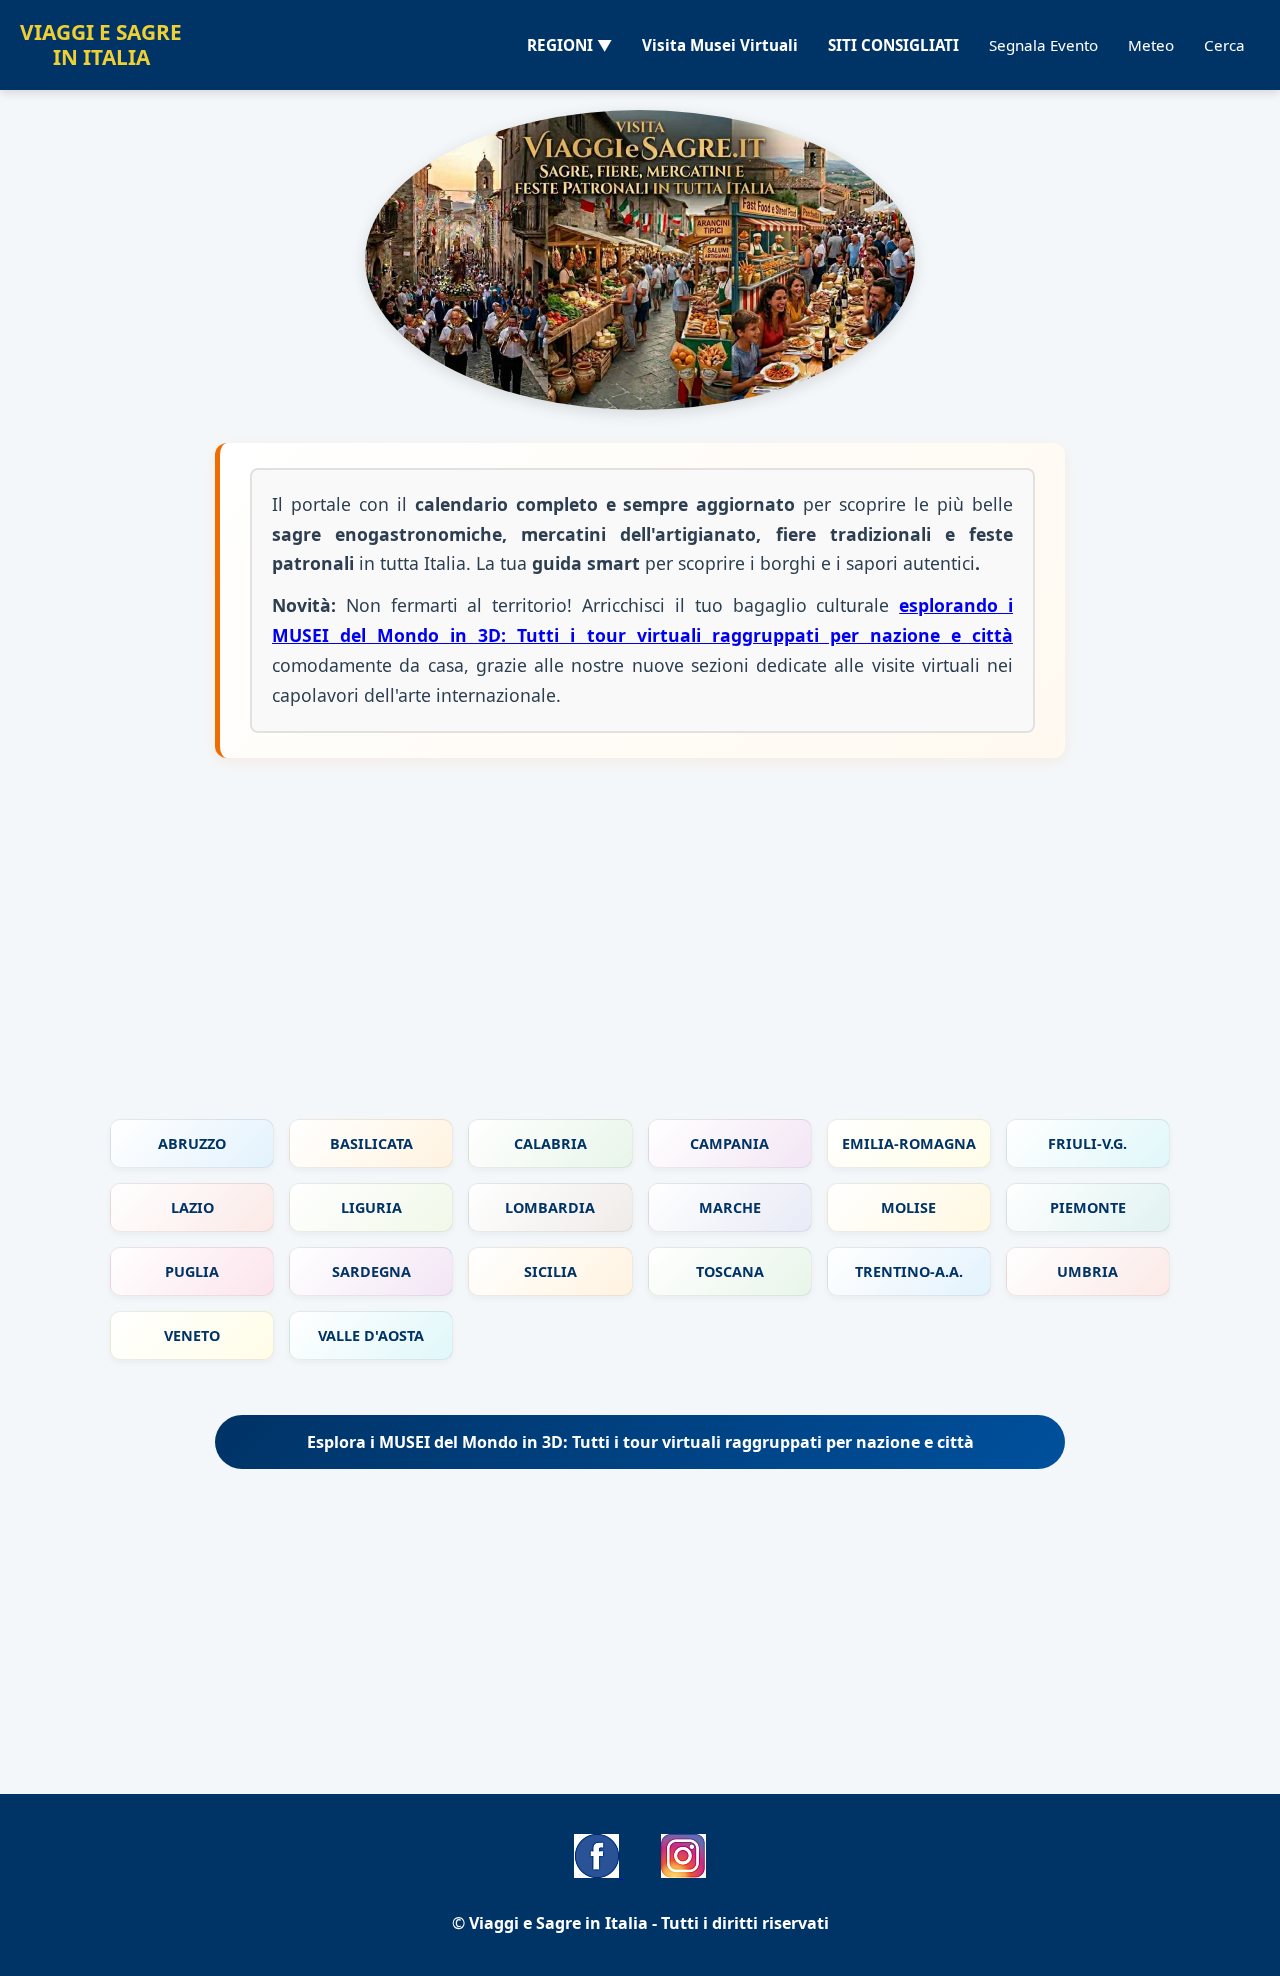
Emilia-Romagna (909, 1143)
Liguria (371, 1207)
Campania (729, 1143)
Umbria (1087, 1271)
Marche (730, 1207)
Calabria (550, 1143)
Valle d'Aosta (371, 1335)
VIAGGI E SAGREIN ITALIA (101, 45)
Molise (908, 1207)
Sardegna (371, 1271)
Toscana (730, 1271)
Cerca (1224, 45)
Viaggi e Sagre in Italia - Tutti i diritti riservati (649, 1923)
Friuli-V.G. (1087, 1143)
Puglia (192, 1271)
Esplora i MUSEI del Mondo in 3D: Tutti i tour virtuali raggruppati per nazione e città (640, 1442)
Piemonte (1088, 1207)
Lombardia (550, 1207)
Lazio (192, 1207)
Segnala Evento (1043, 45)
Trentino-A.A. (909, 1271)
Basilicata (371, 1143)
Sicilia (550, 1271)
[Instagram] (683, 1872)
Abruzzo (192, 1143)
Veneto (192, 1335)
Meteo (1151, 45)
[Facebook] (598, 1872)
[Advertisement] (640, 949)
